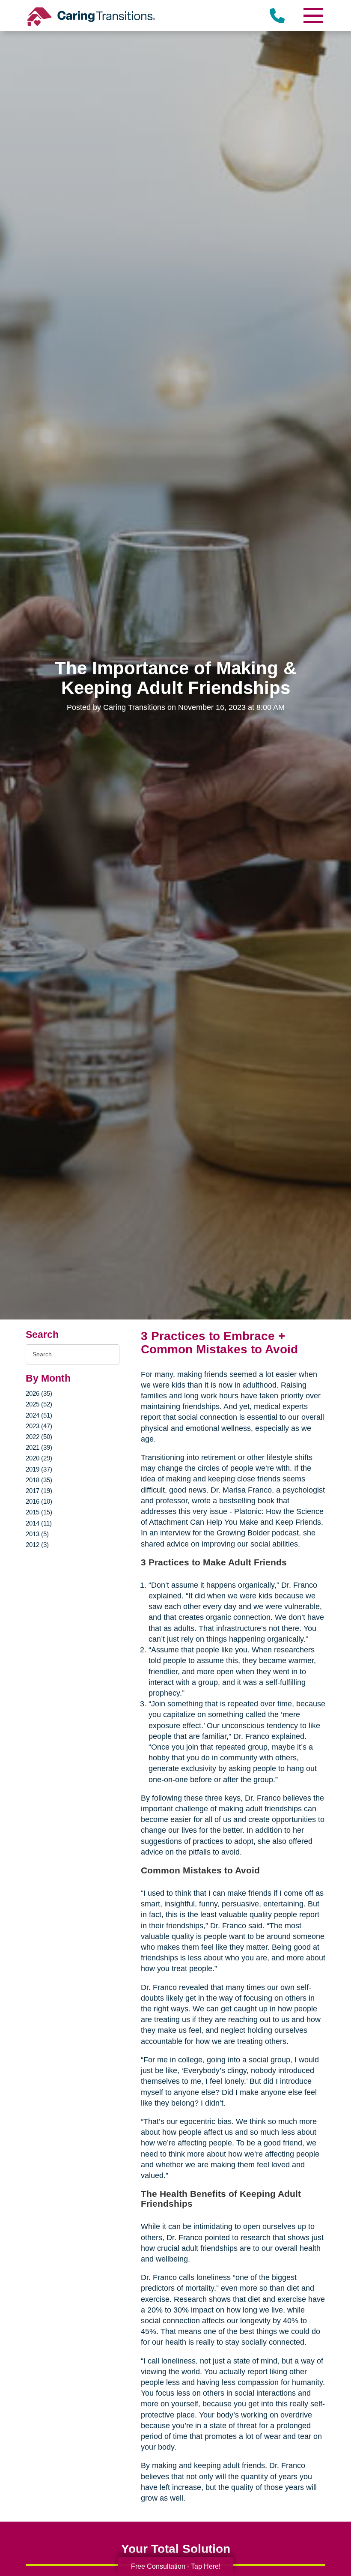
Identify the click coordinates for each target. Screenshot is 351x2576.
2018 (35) (39, 1480)
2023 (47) (39, 1426)
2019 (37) (39, 1469)
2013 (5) (37, 1534)
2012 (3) (37, 1545)
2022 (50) (39, 1437)
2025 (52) (39, 1404)
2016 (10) (39, 1501)
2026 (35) (39, 1393)
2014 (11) (39, 1523)
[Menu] (312, 16)
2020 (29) (39, 1458)
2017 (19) (39, 1491)
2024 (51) (39, 1415)
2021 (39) (39, 1447)
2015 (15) (39, 1512)
